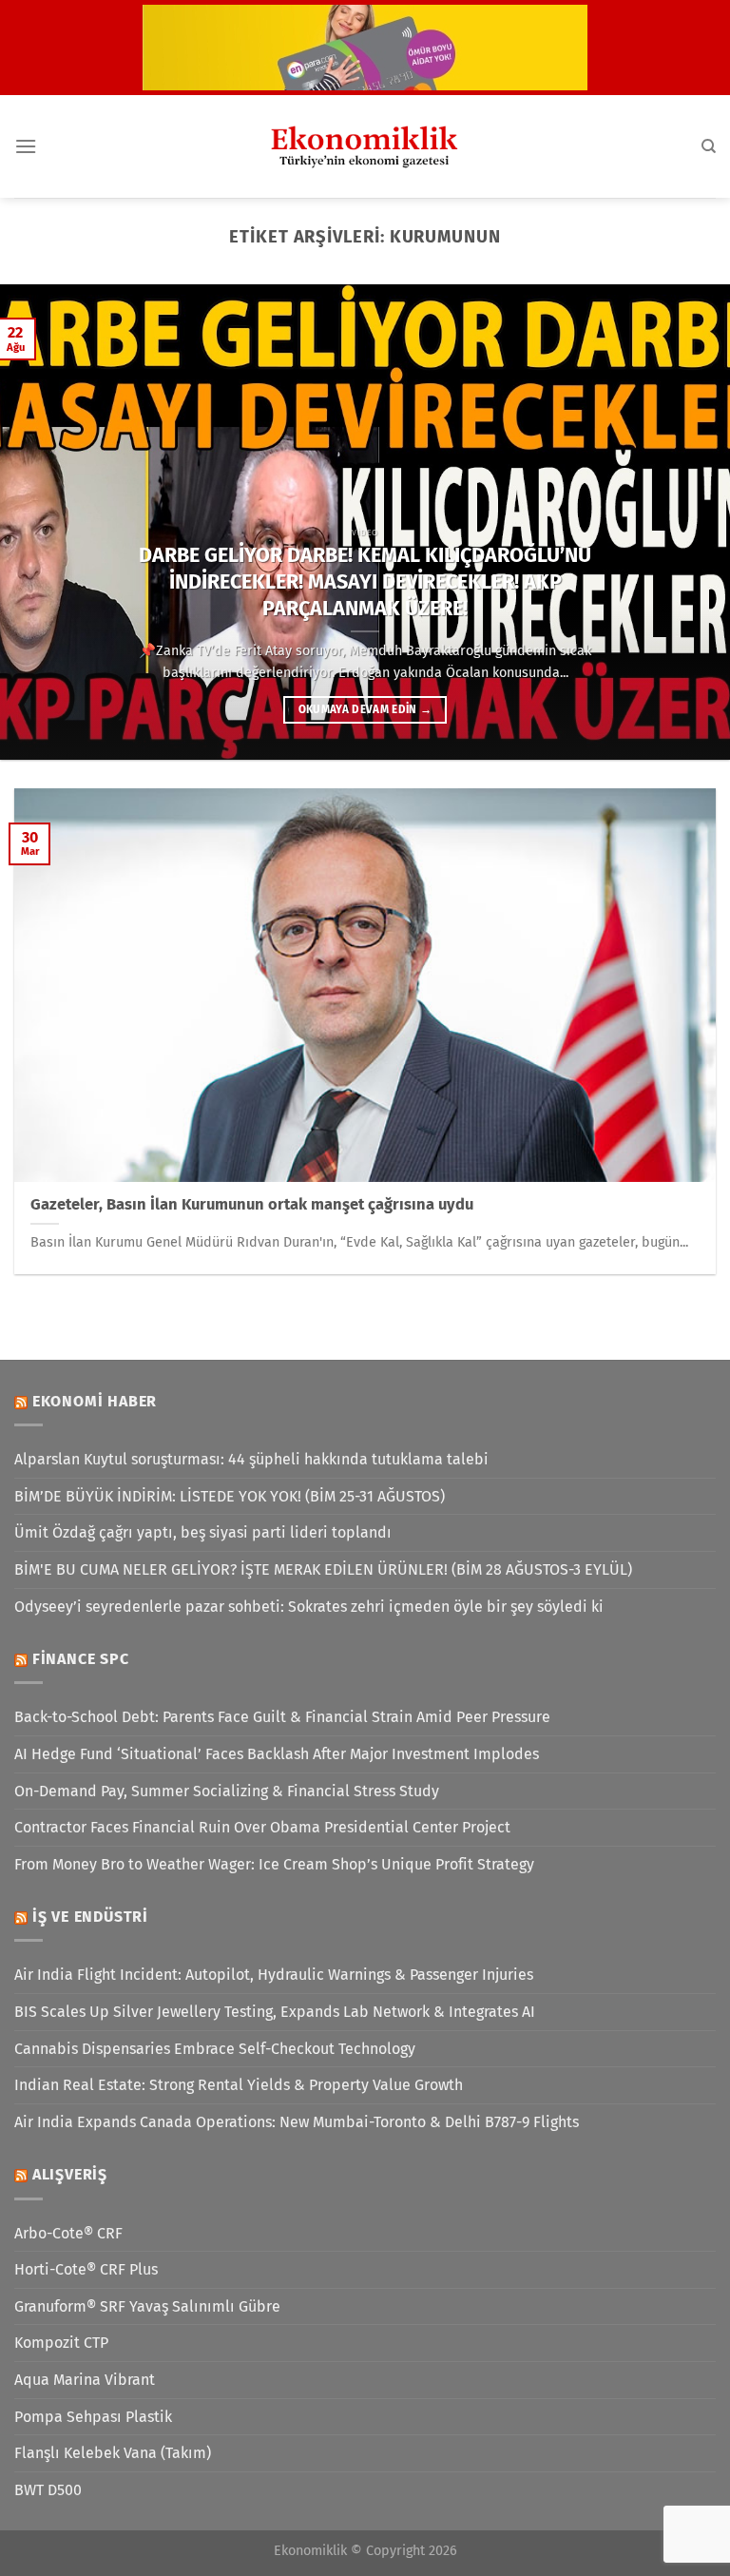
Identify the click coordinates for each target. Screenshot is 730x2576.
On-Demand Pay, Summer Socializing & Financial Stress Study (227, 1791)
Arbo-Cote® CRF (68, 2233)
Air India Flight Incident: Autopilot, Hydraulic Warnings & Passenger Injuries (274, 1975)
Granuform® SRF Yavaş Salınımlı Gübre (147, 2306)
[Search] (709, 146)
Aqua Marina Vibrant (85, 2380)
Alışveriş (70, 2174)
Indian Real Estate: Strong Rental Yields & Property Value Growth (239, 2085)
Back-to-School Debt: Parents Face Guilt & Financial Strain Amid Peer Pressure (282, 1717)
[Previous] (39, 522)
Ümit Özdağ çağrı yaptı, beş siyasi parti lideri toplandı (203, 1532)
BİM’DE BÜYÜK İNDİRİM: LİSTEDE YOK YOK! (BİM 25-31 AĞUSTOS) (230, 1496)
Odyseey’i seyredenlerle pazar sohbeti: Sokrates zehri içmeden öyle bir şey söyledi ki (309, 1607)
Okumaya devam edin (365, 709)
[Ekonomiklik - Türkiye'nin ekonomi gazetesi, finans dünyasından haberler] (365, 146)
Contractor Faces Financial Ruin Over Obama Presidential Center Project (262, 1827)
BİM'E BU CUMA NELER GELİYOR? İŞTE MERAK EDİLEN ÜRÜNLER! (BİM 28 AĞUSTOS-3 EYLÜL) (323, 1569)
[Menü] (26, 146)
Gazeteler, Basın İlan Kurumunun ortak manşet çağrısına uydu (252, 1204)
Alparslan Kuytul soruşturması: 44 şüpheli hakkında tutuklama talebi (251, 1459)
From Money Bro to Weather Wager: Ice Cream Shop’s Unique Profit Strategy (274, 1864)
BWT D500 (48, 2490)
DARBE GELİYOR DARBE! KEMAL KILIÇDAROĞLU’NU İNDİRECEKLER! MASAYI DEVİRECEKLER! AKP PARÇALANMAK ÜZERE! (365, 582)
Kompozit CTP (61, 2343)
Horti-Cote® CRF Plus (86, 2269)
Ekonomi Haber (95, 1401)
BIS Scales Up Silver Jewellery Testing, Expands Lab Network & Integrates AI (275, 2012)
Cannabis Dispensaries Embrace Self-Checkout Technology (215, 2049)
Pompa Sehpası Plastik (93, 2417)
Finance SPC (81, 1659)
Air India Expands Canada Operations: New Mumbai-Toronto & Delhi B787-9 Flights (297, 2122)
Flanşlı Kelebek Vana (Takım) (113, 2453)
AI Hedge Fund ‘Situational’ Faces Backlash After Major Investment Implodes (277, 1754)
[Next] (691, 522)
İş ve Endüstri (90, 1917)
